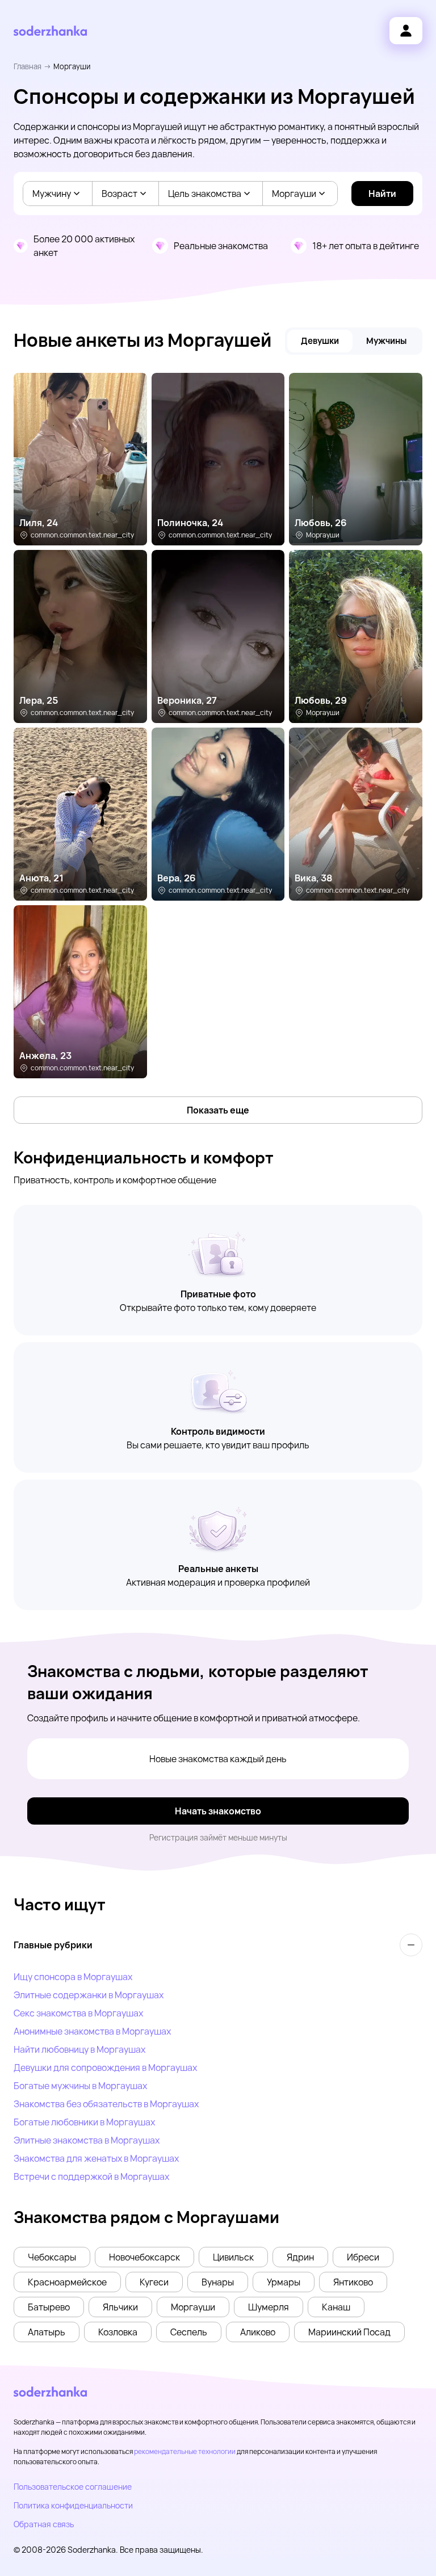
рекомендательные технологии (185, 2451)
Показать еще (218, 1110)
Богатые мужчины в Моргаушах (80, 2086)
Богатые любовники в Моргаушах (84, 2122)
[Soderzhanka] (50, 31)
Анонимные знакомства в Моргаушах (92, 2031)
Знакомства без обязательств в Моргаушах (106, 2104)
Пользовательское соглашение (73, 2487)
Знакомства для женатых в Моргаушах (96, 2158)
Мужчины (386, 341)
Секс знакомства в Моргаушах (78, 2013)
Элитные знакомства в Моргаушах (87, 2140)
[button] (52, 2257)
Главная (28, 66)
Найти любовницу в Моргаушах (79, 2049)
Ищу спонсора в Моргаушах (73, 1977)
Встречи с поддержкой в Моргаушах (91, 2176)
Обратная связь (44, 2524)
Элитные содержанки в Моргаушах (89, 1995)
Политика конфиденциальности (73, 2505)
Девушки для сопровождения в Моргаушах (105, 2067)
